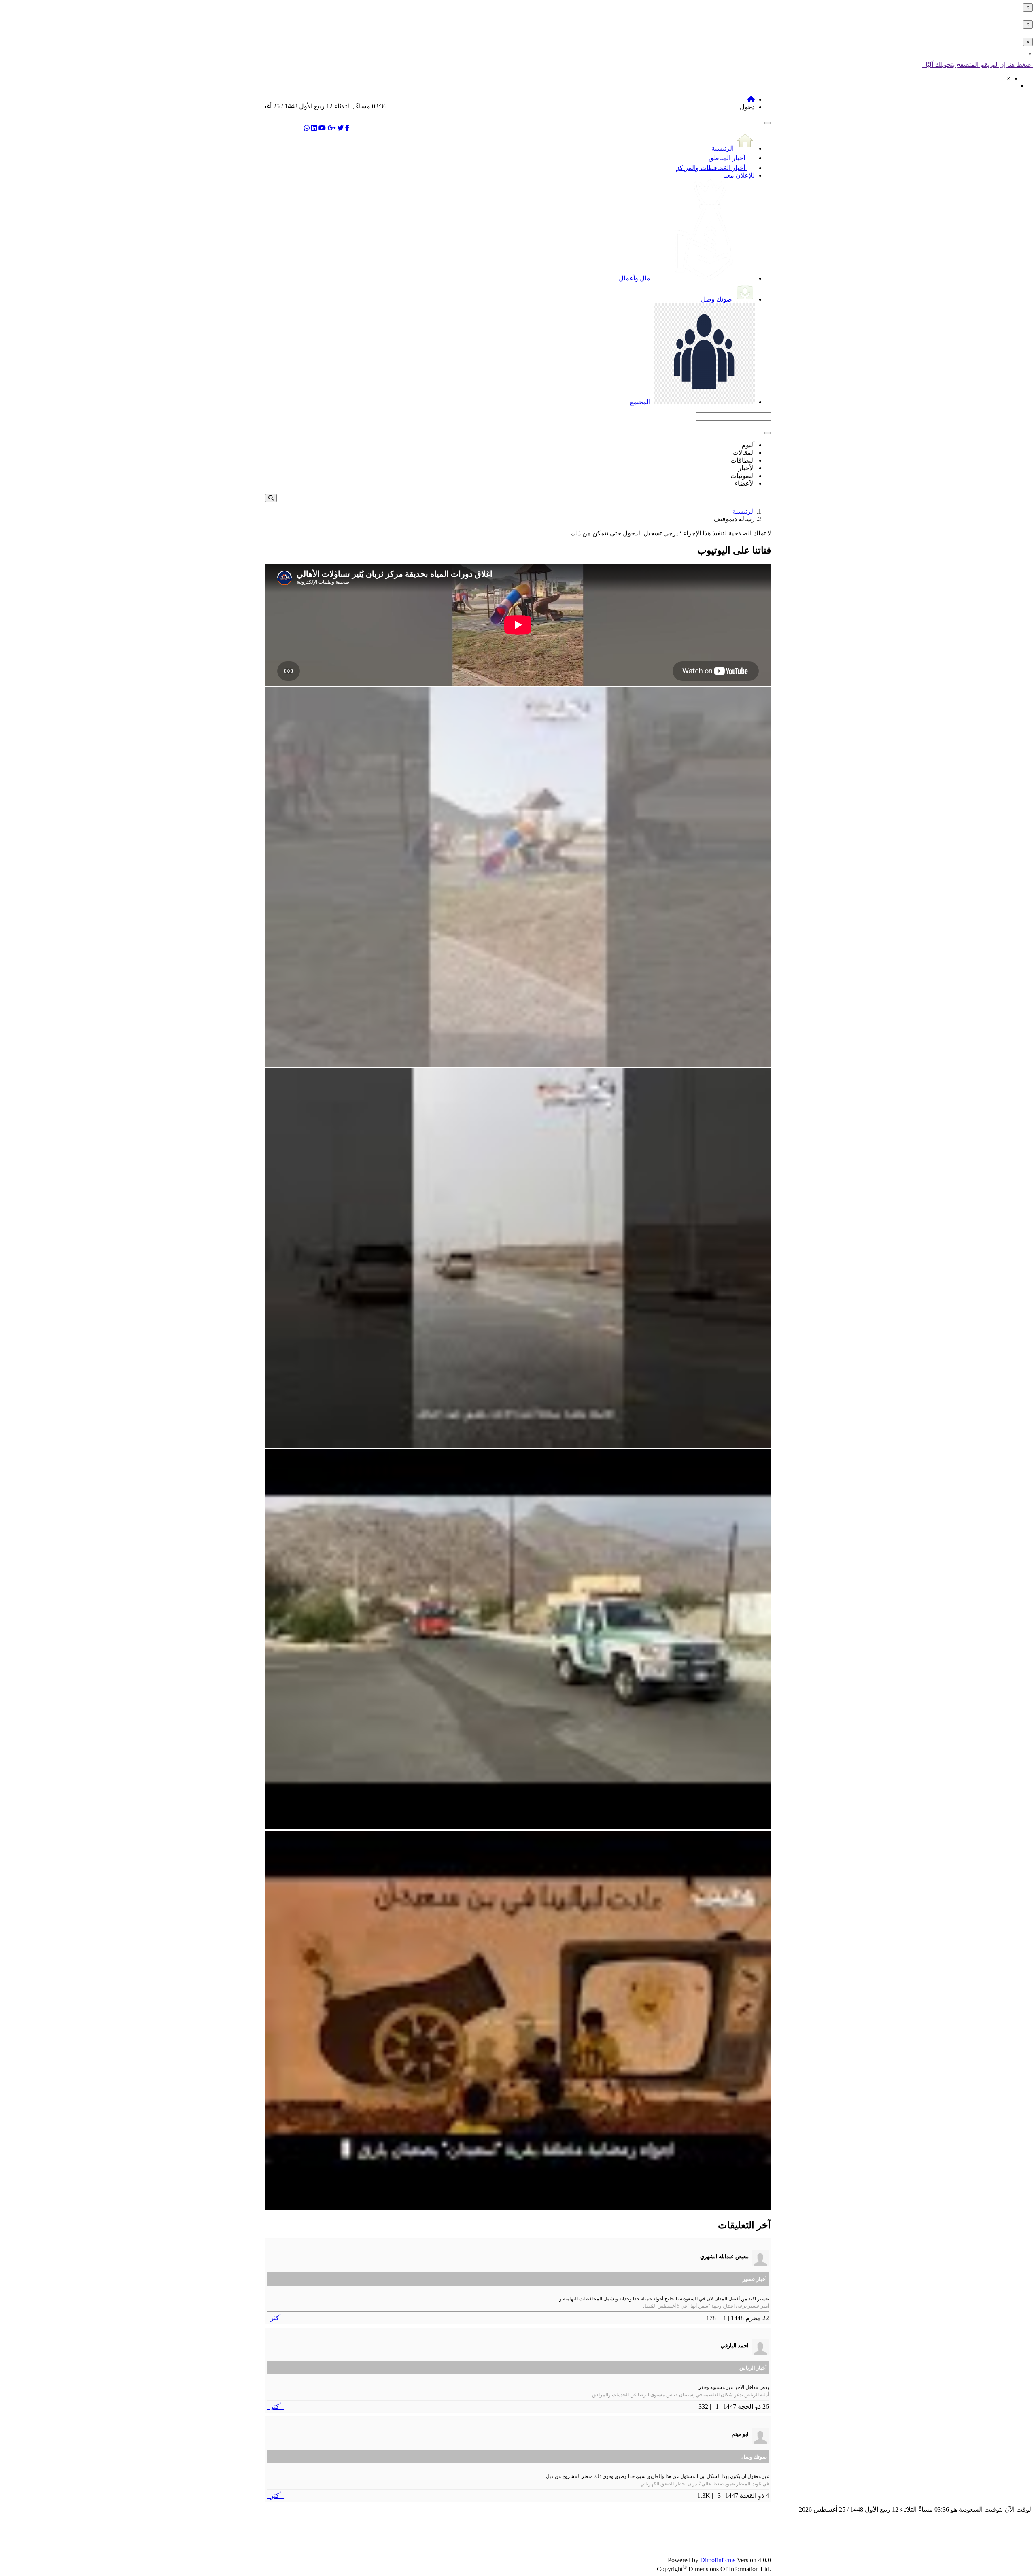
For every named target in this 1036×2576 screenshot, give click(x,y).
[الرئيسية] (751, 99)
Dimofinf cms (718, 2560)
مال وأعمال (635, 278)
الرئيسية (723, 148)
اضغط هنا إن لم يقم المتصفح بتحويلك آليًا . (978, 65)
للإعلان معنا (739, 175)
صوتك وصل (717, 299)
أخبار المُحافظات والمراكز (711, 168)
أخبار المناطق (728, 158)
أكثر (276, 2318)
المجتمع (641, 402)
